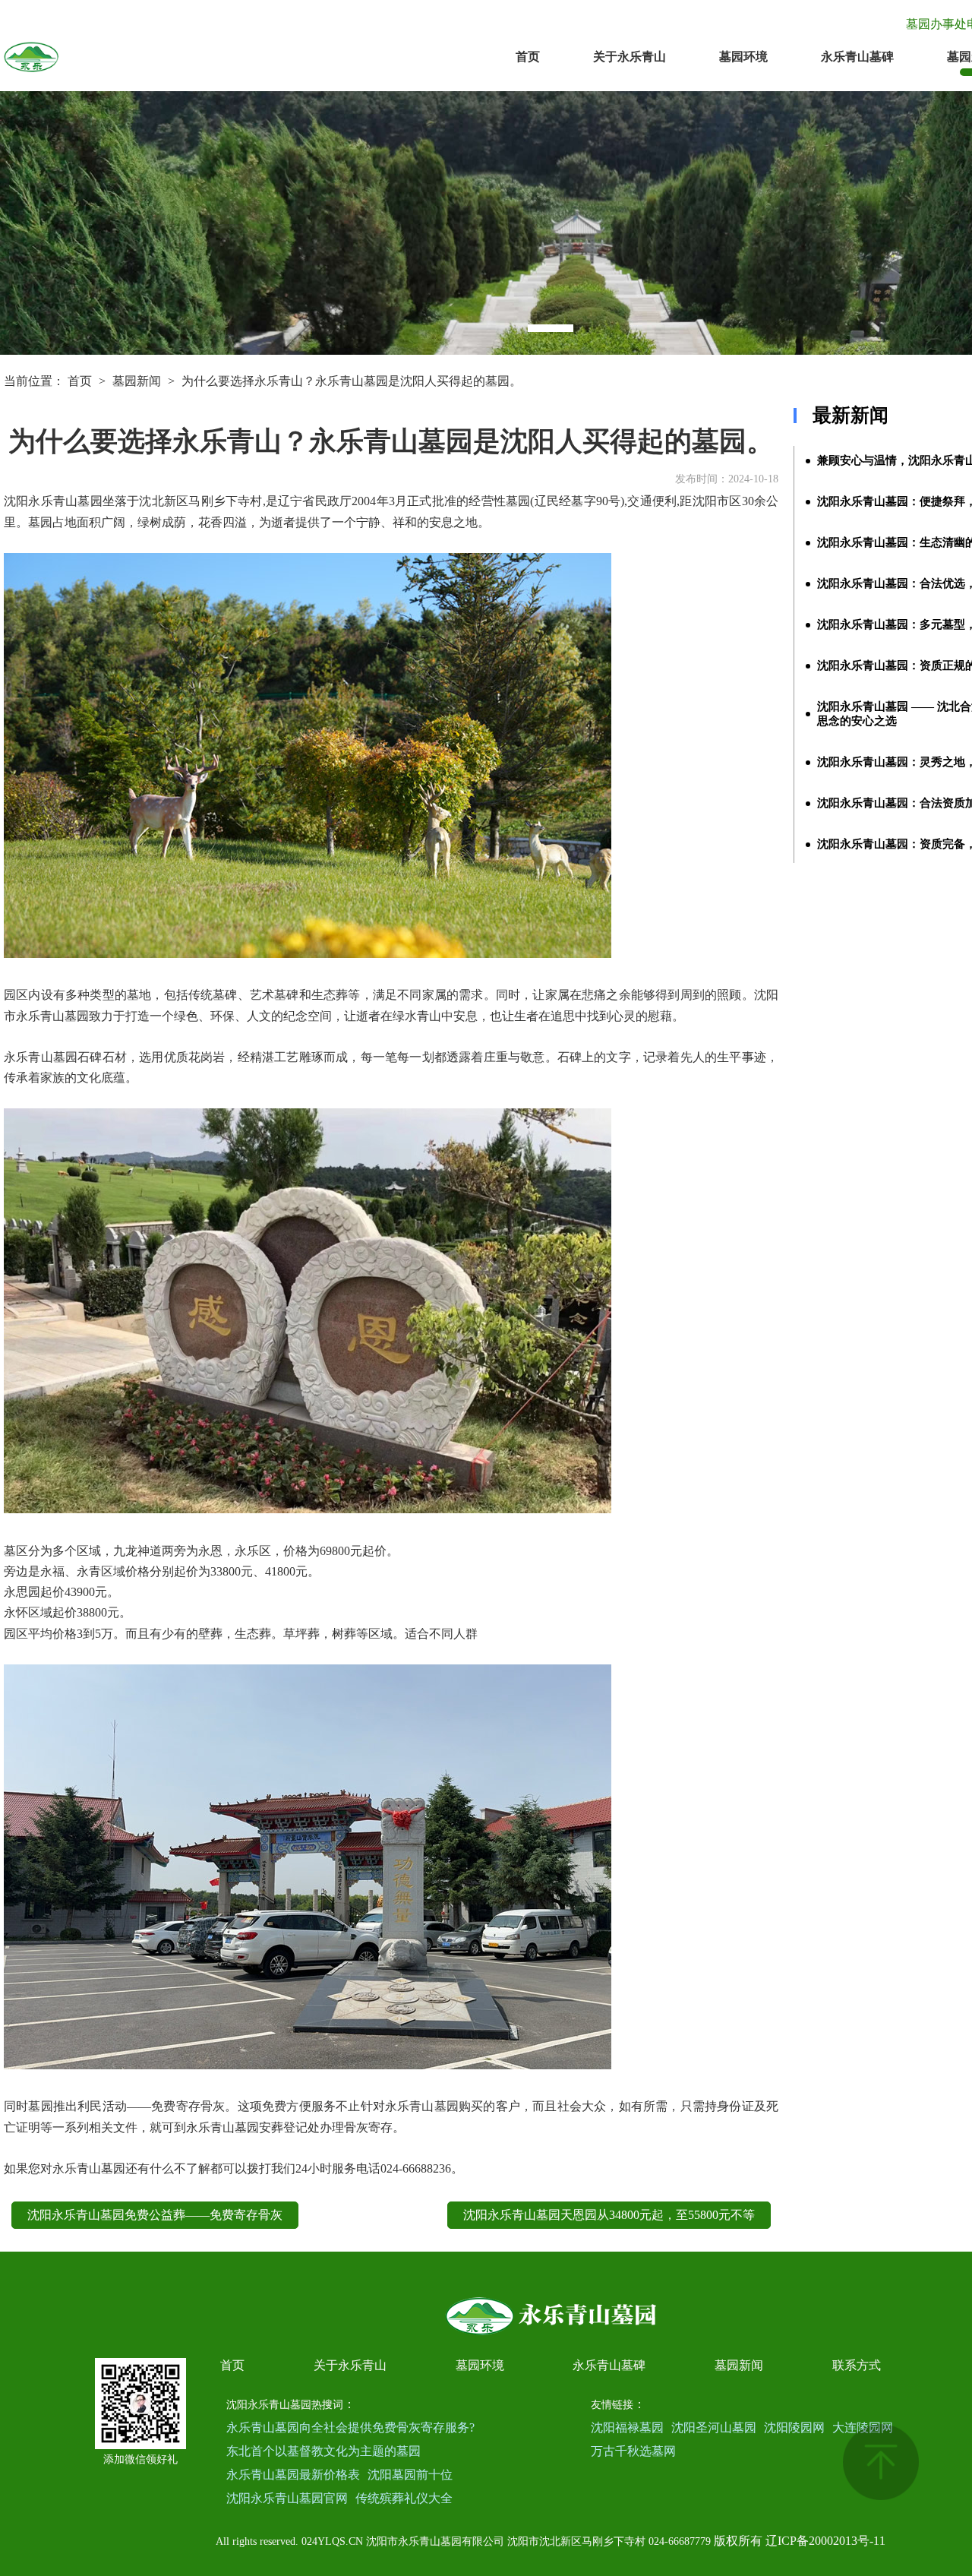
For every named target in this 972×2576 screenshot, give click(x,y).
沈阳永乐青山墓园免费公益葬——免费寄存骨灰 (155, 2215)
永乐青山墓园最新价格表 (293, 2475)
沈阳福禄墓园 (627, 2427)
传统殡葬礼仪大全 (404, 2498)
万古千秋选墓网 (633, 2451)
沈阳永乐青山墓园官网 (287, 2498)
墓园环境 (743, 57)
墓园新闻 (137, 381)
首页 (528, 57)
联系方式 (857, 2365)
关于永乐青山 (630, 57)
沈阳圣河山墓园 (714, 2427)
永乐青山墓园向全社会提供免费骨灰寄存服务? (350, 2427)
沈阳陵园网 (794, 2427)
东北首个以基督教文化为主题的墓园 (323, 2451)
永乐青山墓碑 (857, 57)
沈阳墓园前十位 (410, 2475)
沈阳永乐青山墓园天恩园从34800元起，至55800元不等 (609, 2215)
